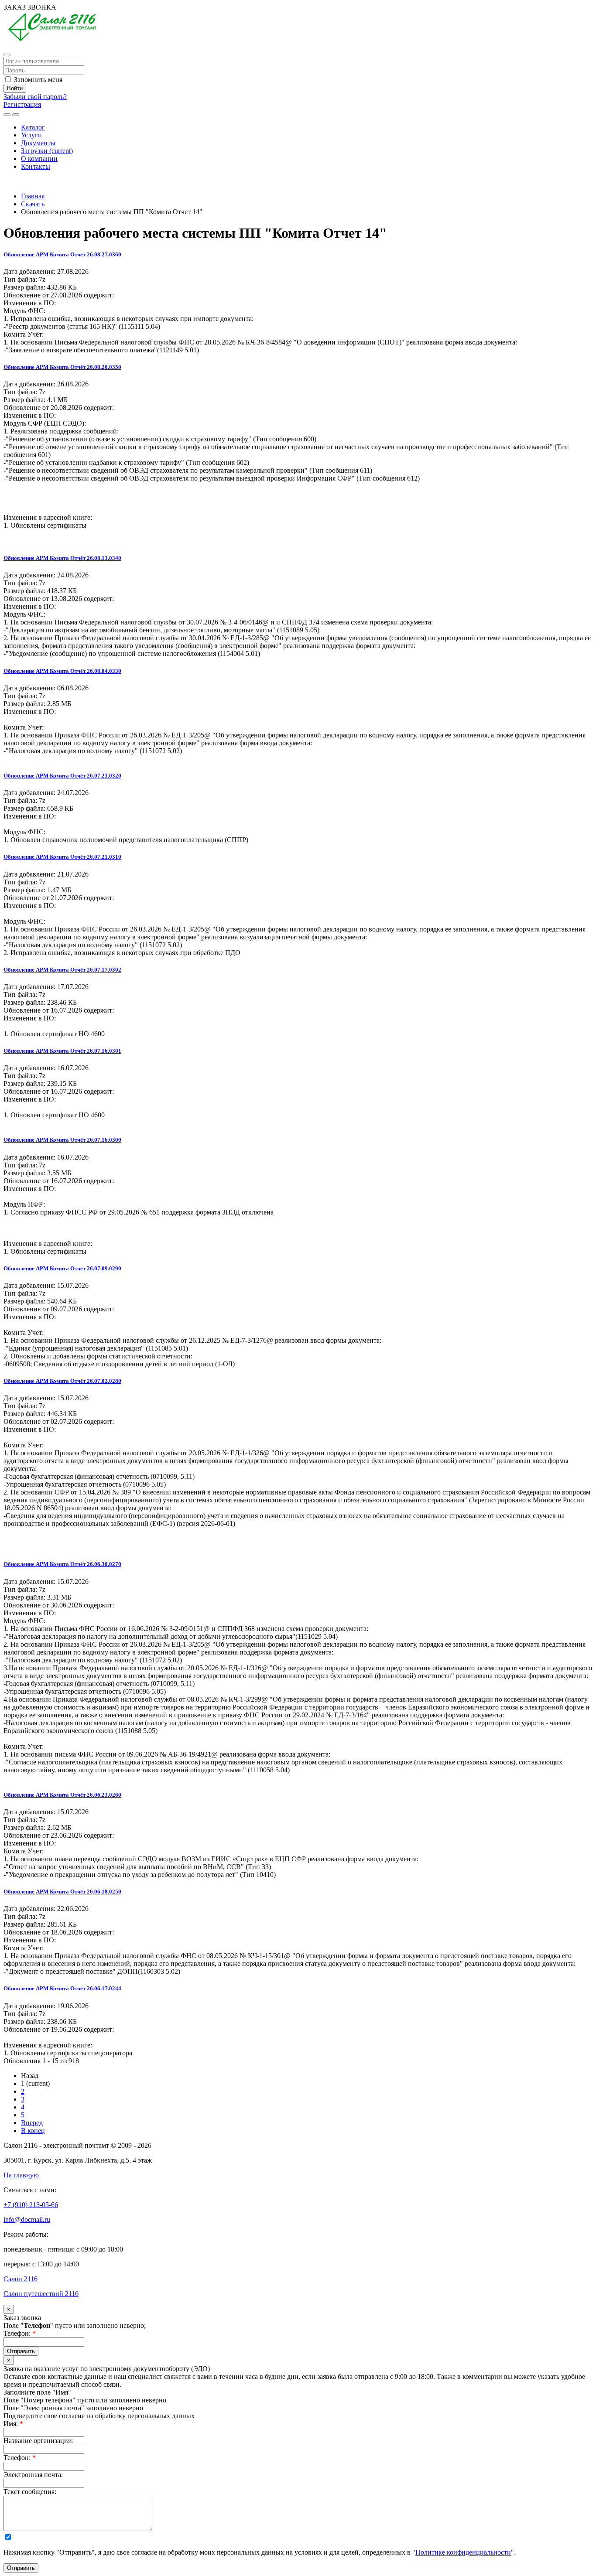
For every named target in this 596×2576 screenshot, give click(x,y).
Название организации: (39, 2441)
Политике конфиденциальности (463, 2552)
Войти (15, 88)
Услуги (31, 135)
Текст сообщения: (30, 2492)
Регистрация (22, 104)
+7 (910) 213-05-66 (31, 181)
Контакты (36, 166)
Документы (38, 143)
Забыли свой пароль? (35, 97)
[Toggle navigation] (16, 115)
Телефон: (20, 2333)
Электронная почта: (33, 2475)
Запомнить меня (37, 80)
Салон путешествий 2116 (41, 2294)
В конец (33, 2131)
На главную (21, 2175)
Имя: (13, 2424)
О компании (39, 159)
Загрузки (47, 151)
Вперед (32, 2123)
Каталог (33, 127)
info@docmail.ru (27, 2219)
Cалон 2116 (21, 2279)
